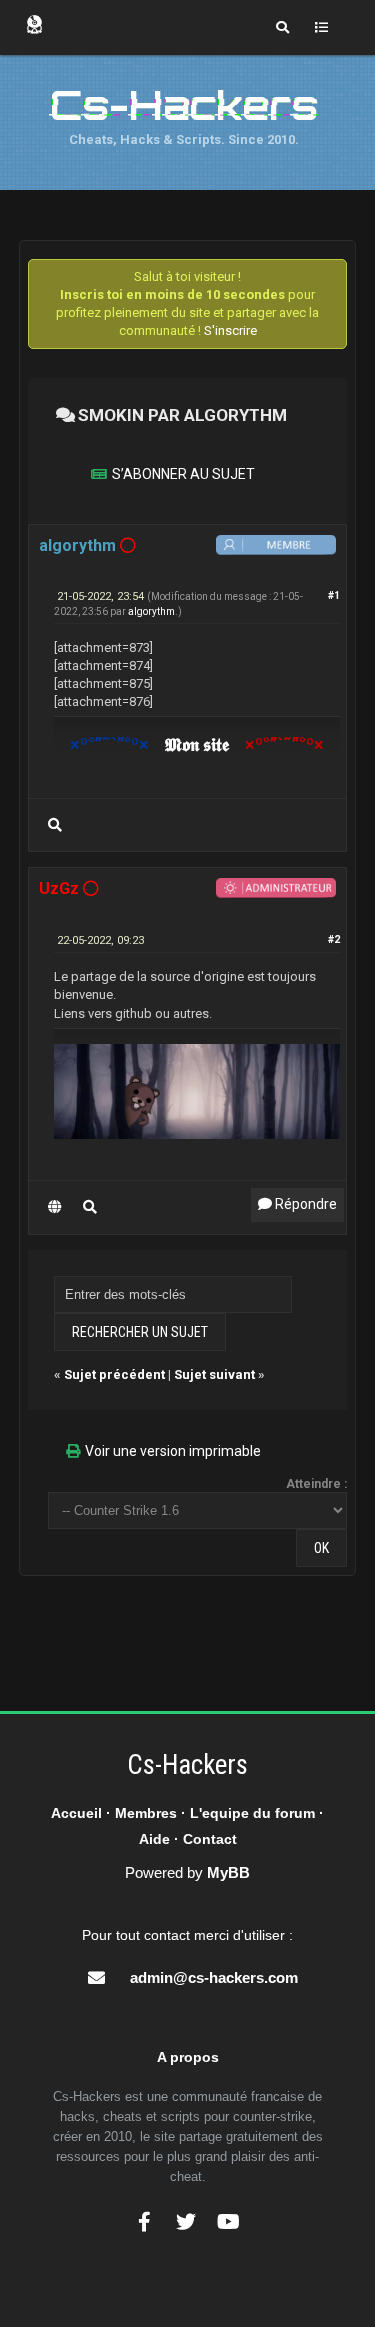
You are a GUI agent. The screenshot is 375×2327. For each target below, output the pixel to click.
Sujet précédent (114, 1374)
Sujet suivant (214, 1374)
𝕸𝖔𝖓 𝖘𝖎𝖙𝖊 (197, 744)
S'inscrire (230, 330)
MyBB (228, 1872)
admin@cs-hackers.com (214, 1977)
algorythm (151, 611)
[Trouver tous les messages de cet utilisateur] (55, 825)
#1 (334, 595)
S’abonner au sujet (183, 474)
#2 (334, 939)
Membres (146, 1813)
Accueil (76, 1813)
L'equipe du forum (252, 1813)
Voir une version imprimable (173, 1451)
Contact (210, 1839)
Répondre (304, 1204)
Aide (154, 1839)
